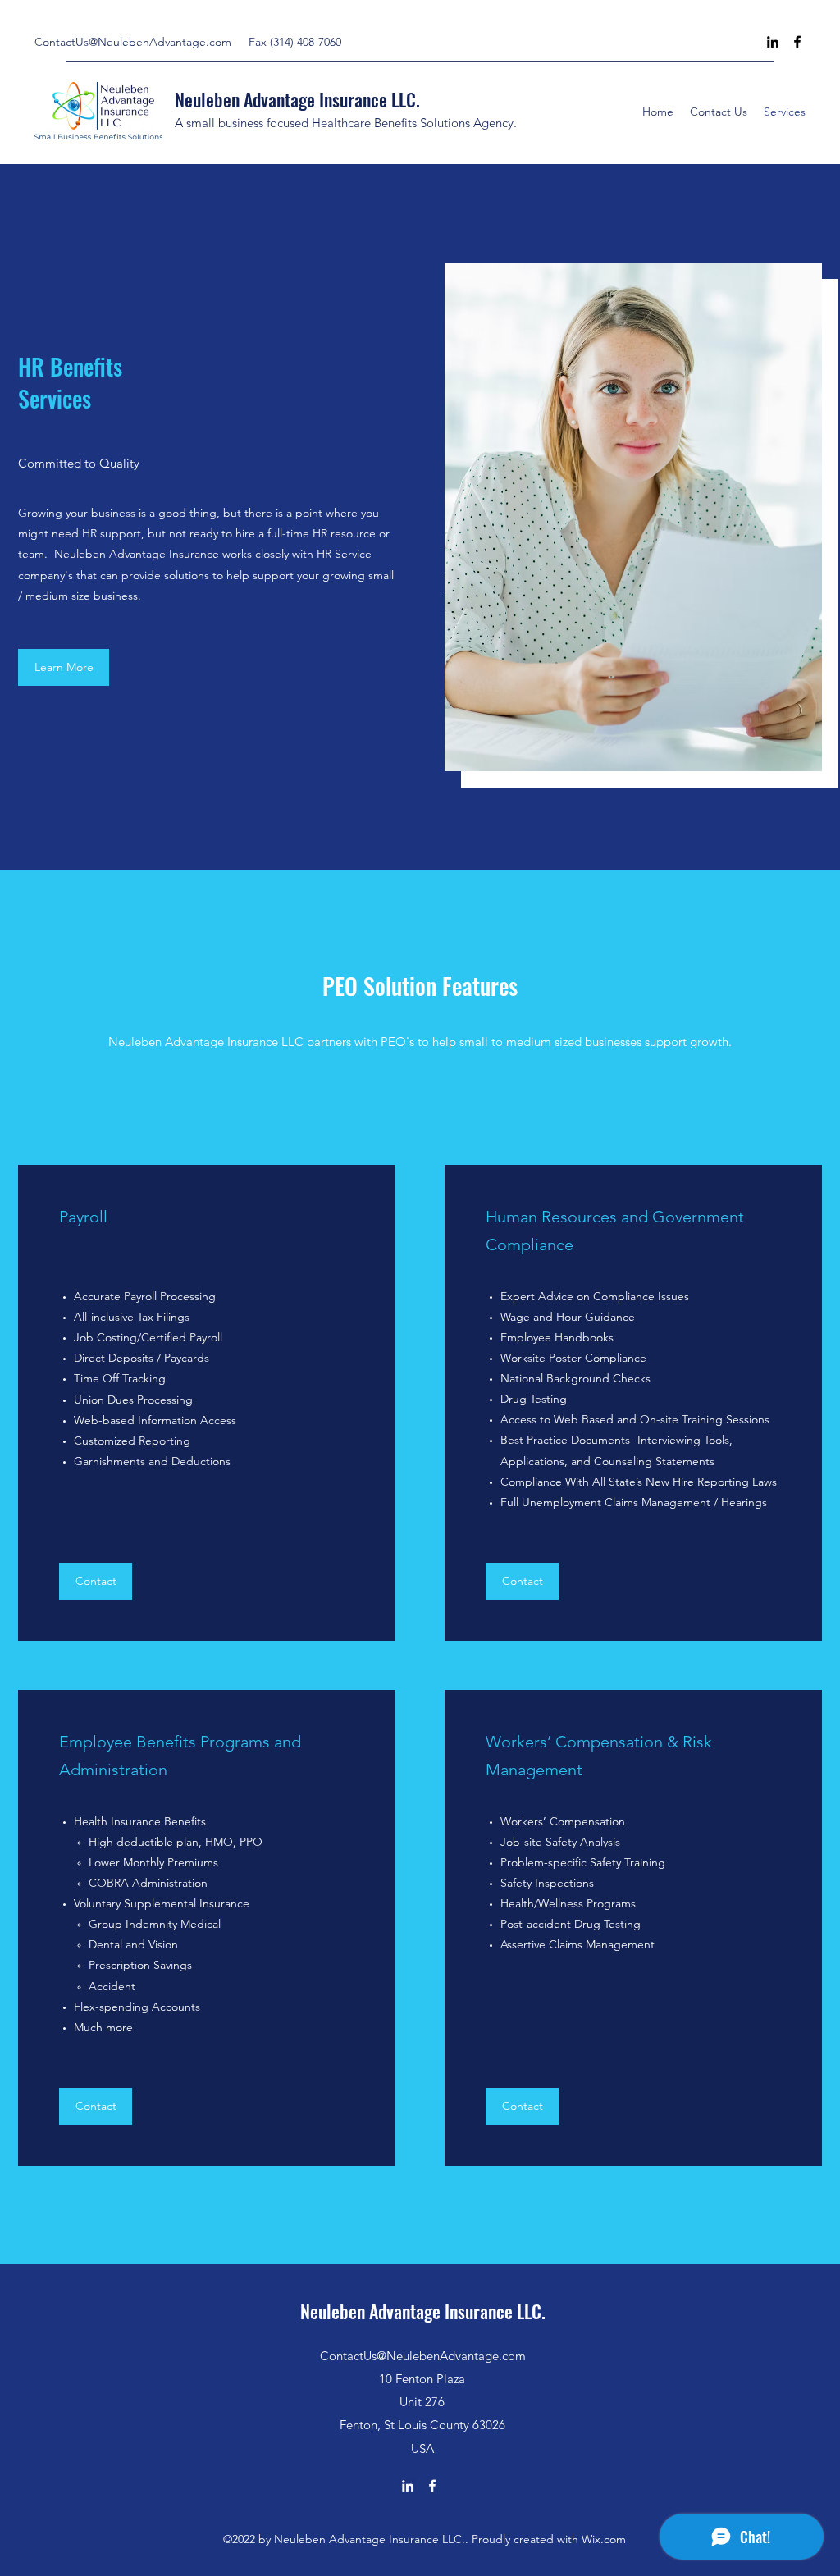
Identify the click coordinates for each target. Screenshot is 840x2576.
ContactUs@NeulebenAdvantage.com (133, 42)
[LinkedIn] (773, 42)
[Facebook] (797, 42)
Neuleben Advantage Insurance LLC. (297, 99)
